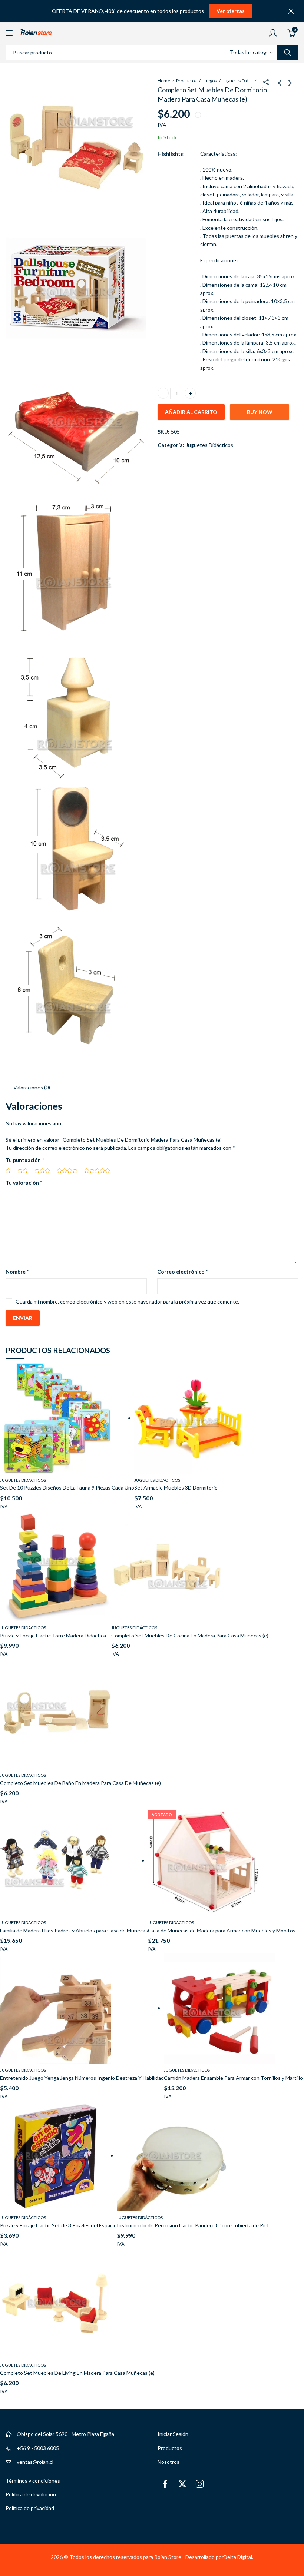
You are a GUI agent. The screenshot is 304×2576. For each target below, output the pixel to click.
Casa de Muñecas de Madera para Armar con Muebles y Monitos (222, 1930)
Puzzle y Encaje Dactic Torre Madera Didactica (53, 1635)
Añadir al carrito (191, 412)
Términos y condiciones (33, 2481)
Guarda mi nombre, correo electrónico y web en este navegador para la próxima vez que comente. (127, 1302)
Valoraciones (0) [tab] (32, 1087)
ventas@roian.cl (35, 2462)
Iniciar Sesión (173, 2434)
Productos (186, 81)
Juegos (210, 81)
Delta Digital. (238, 2557)
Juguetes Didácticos (238, 81)
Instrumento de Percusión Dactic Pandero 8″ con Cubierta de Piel (193, 2225)
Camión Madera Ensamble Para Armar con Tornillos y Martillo (233, 2078)
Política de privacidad (30, 2508)
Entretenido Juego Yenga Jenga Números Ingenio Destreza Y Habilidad (82, 2078)
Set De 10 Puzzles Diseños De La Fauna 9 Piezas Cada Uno (67, 1488)
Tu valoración (24, 1183)
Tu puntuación (25, 1160)
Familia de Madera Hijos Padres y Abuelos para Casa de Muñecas (74, 1930)
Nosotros (168, 2462)
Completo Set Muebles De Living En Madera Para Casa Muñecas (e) (77, 2373)
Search (288, 53)
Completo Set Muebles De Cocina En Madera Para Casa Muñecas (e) (190, 1635)
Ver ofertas (231, 11)
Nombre (17, 1272)
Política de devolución (31, 2494)
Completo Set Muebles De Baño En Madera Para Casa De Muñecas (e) (80, 1783)
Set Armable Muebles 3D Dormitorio (176, 1488)
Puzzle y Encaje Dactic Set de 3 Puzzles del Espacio (58, 2225)
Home (164, 81)
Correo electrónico (182, 1272)
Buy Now (260, 412)
